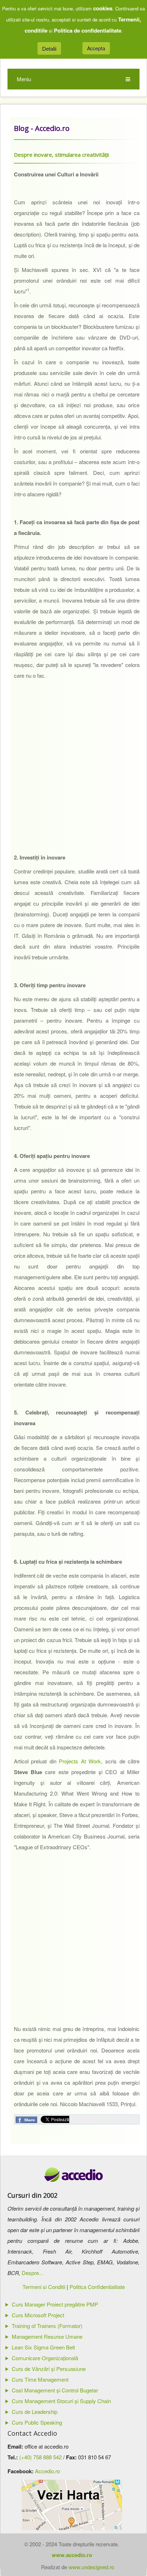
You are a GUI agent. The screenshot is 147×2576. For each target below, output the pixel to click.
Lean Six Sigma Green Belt (43, 2347)
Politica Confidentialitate (97, 2287)
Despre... (32, 2273)
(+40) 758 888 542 (40, 2457)
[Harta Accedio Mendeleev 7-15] (72, 2505)
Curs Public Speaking (37, 2422)
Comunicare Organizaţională (45, 2358)
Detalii (49, 48)
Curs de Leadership (35, 2412)
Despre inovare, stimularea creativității (61, 155)
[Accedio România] (74, 2175)
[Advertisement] (73, 775)
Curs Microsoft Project (38, 2315)
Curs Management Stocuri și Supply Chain (61, 2401)
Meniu (24, 79)
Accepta (96, 48)
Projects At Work (80, 1761)
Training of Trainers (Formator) (47, 2326)
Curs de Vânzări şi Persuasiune (49, 2369)
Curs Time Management (40, 2379)
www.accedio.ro (72, 2555)
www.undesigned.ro (91, 2567)
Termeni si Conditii (44, 2287)
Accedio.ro (47, 2471)
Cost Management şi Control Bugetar (55, 2390)
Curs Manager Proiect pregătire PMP (55, 2304)
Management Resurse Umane (47, 2336)
